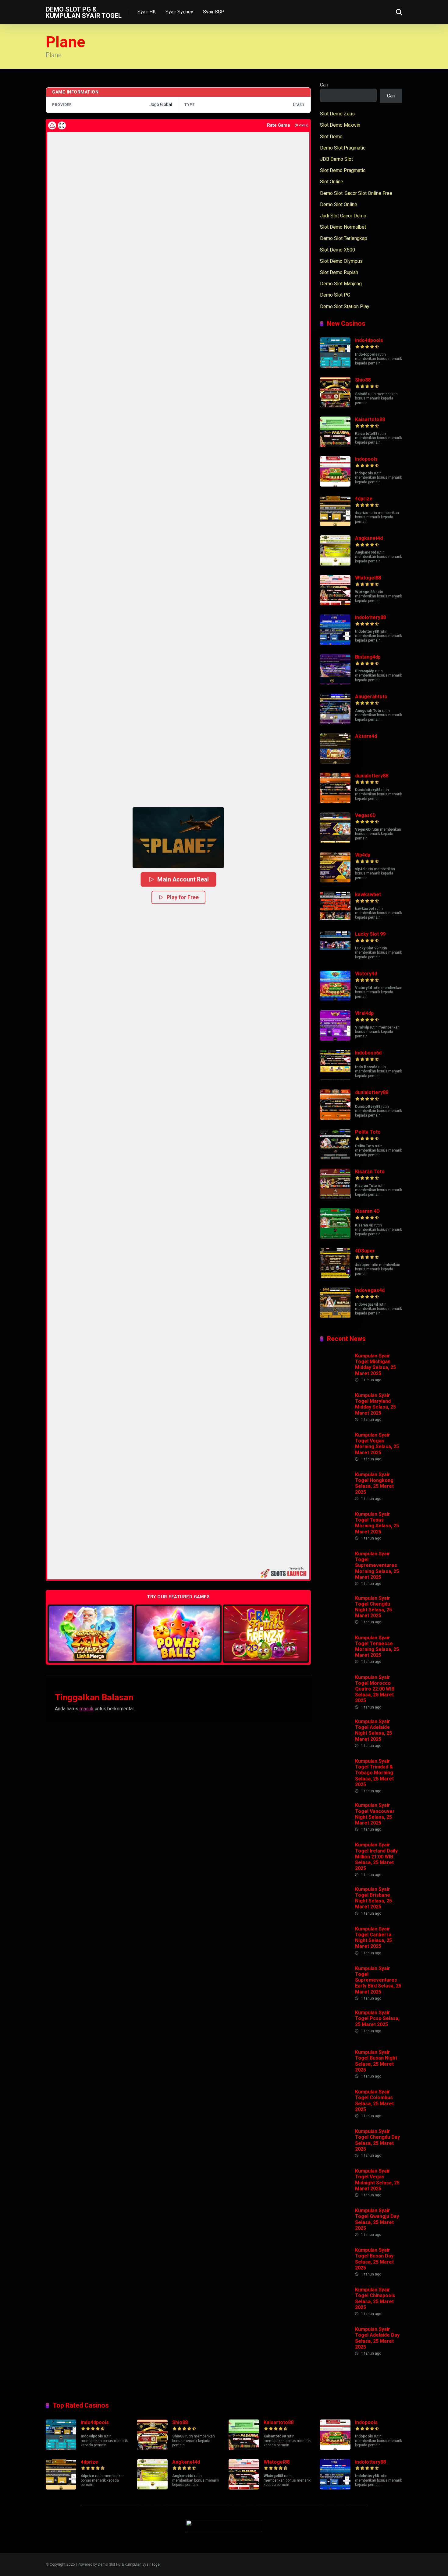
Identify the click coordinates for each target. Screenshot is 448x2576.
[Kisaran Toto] (335, 1197)
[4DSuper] (335, 1277)
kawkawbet (368, 894)
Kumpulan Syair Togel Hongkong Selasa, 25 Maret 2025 (374, 1483)
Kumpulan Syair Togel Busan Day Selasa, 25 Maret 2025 (374, 2259)
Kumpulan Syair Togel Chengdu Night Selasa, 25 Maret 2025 (373, 1607)
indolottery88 (370, 617)
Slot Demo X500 (338, 250)
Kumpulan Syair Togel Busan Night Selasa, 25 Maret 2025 (376, 2061)
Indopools (366, 459)
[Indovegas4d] (335, 1316)
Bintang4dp (368, 657)
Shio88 (363, 380)
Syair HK (147, 12)
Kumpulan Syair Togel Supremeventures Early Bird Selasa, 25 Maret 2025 (378, 1980)
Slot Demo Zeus (337, 114)
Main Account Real (183, 879)
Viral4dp (364, 1013)
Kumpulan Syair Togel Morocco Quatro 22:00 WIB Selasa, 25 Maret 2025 (375, 1689)
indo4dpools (369, 340)
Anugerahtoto (371, 697)
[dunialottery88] (335, 802)
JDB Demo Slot (336, 159)
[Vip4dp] (335, 881)
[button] (178, 838)
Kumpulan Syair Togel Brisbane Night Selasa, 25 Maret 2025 (373, 1898)
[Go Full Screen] (62, 125)
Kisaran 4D (367, 1211)
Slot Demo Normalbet (343, 227)
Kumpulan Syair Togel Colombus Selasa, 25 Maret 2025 (374, 2101)
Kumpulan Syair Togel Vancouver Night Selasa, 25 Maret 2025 (375, 1814)
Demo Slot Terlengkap (344, 238)
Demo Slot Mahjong (341, 284)
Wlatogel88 (368, 578)
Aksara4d (366, 736)
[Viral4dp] (335, 1039)
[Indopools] (335, 485)
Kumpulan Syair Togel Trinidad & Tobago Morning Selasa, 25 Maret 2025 (374, 1773)
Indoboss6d (368, 1053)
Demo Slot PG (335, 295)
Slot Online (332, 182)
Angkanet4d (369, 538)
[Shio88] (335, 406)
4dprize (364, 499)
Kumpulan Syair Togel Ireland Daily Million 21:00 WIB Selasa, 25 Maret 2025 (376, 1856)
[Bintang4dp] (335, 683)
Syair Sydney (179, 12)
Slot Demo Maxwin (340, 125)
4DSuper (365, 1251)
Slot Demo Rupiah (339, 272)
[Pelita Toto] (335, 1158)
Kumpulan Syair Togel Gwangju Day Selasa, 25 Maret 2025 (377, 2219)
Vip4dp (363, 855)
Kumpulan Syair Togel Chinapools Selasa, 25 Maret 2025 (375, 2298)
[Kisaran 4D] (335, 1237)
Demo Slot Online (339, 204)
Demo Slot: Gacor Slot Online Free (356, 193)
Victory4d (366, 974)
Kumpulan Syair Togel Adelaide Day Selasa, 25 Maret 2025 (377, 2338)
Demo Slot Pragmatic (343, 148)
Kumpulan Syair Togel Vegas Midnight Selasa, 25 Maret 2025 (377, 2180)
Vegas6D (365, 815)
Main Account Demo (91, 1633)
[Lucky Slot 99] (335, 960)
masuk (87, 1709)
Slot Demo (331, 137)
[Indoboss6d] (335, 1079)
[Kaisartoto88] (335, 445)
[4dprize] (335, 524)
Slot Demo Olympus (341, 261)
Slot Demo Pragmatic (343, 170)
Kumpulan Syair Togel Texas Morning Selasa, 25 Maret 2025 (377, 1523)
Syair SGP (214, 12)
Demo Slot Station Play (345, 306)
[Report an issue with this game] (52, 125)
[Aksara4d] (335, 762)
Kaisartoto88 (370, 419)
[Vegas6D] (335, 841)
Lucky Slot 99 (370, 934)
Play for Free (183, 897)
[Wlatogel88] (335, 604)
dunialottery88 (372, 776)
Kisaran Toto (370, 1172)
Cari (324, 85)
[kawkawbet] (335, 920)
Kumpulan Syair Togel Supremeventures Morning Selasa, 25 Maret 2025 (377, 1565)
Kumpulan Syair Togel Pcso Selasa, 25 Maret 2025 (377, 2018)
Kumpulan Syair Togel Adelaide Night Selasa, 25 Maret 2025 (373, 1730)
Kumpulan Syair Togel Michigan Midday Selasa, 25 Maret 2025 (375, 1365)
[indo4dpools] (335, 366)
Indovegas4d (370, 1290)
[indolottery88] (335, 643)
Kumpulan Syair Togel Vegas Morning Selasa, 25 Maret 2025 (377, 1444)
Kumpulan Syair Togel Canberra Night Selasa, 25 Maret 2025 (373, 1938)
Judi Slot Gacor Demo (343, 216)
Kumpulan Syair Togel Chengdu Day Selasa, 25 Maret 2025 (377, 2140)
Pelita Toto (368, 1132)
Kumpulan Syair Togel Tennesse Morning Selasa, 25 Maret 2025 (377, 1647)
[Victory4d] (335, 999)
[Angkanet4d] (335, 564)
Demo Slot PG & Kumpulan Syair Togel (84, 12)
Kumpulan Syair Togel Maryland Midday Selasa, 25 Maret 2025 (375, 1404)
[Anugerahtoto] (335, 722)
